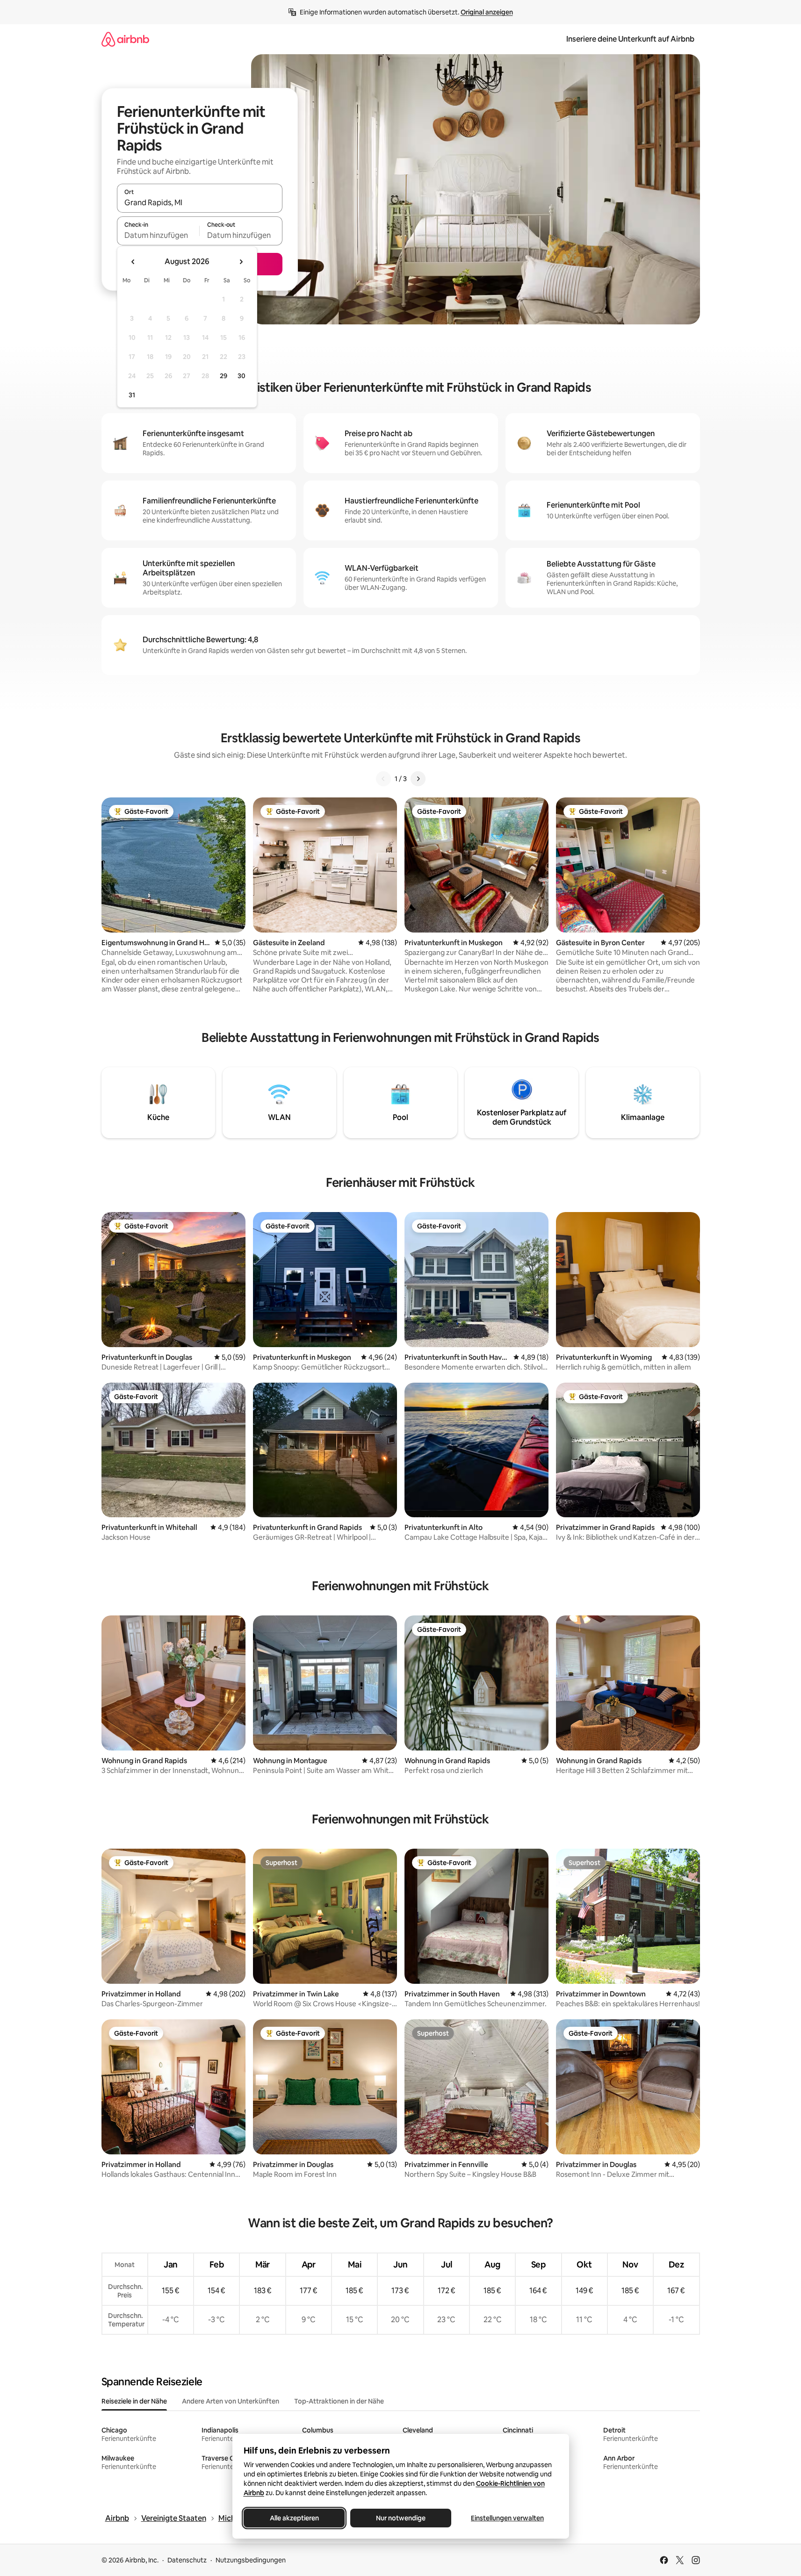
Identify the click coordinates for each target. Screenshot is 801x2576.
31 (132, 395)
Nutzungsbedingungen (251, 2560)
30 (242, 376)
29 (224, 376)
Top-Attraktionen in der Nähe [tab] (339, 2401)
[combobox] (200, 202)
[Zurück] (383, 779)
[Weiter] (418, 779)
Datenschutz (187, 2560)
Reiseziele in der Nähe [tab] (134, 2401)
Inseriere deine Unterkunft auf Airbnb (630, 39)
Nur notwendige (401, 2518)
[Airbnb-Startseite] (125, 39)
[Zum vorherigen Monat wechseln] (133, 262)
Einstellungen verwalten (507, 2518)
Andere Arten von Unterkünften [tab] (231, 2401)
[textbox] (158, 235)
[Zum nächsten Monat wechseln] (241, 262)
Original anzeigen (487, 12)
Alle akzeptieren (294, 2518)
